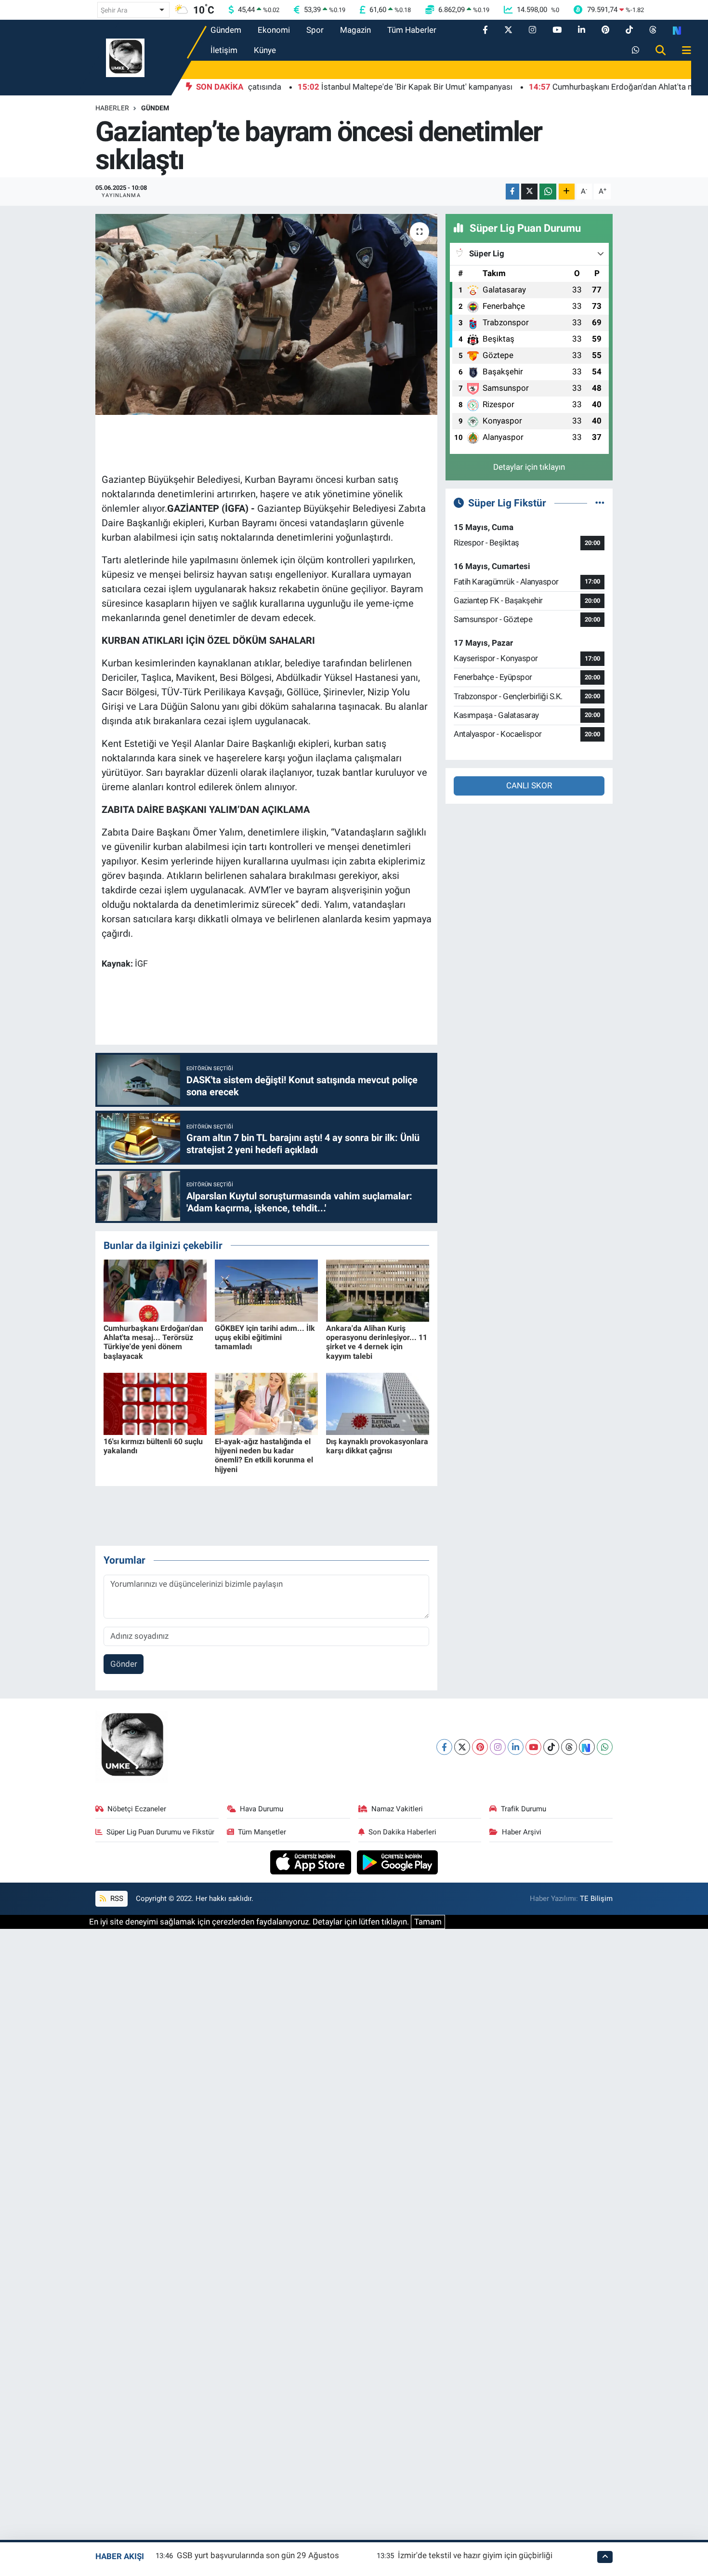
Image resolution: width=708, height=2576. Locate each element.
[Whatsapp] (605, 1747)
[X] (462, 1747)
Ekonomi (274, 30)
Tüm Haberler (412, 30)
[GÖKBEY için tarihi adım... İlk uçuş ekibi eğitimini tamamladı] (266, 1290)
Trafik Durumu (524, 1809)
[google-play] (398, 1862)
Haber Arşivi (522, 1832)
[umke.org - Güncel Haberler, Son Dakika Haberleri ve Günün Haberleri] (125, 57)
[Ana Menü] (682, 51)
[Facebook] (444, 1747)
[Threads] (569, 1747)
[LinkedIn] (516, 1747)
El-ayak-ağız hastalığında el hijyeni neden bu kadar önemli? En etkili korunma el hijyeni (264, 1455)
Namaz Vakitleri (397, 1809)
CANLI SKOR (529, 785)
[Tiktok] (551, 1747)
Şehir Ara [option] (114, 10)
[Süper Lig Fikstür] (600, 503)
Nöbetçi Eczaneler (137, 1809)
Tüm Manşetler (262, 1832)
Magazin (355, 30)
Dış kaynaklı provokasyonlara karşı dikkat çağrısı (377, 1446)
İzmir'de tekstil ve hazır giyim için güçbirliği (475, 2555)
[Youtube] (533, 1747)
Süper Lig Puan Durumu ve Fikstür (160, 1832)
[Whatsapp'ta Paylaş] (548, 192)
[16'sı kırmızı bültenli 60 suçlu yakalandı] (155, 1403)
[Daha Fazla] (567, 192)
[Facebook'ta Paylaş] (512, 192)
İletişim (224, 50)
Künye (265, 50)
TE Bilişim (596, 1899)
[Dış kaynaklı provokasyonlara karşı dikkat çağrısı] (378, 1403)
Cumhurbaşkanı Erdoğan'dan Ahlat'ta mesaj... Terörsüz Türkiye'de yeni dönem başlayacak (153, 1342)
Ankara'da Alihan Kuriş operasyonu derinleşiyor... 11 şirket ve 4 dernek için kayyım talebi (377, 1342)
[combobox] (133, 10)
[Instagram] (498, 1747)
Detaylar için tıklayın (529, 467)
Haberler (112, 108)
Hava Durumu (262, 1809)
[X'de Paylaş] (529, 192)
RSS (116, 1899)
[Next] (587, 1747)
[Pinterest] (480, 1747)
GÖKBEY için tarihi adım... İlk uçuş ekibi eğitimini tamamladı (265, 1337)
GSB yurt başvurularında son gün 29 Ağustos (258, 2555)
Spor (315, 30)
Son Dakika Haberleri (402, 1832)
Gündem (226, 30)
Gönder (124, 1664)
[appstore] (312, 1862)
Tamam (428, 1922)
